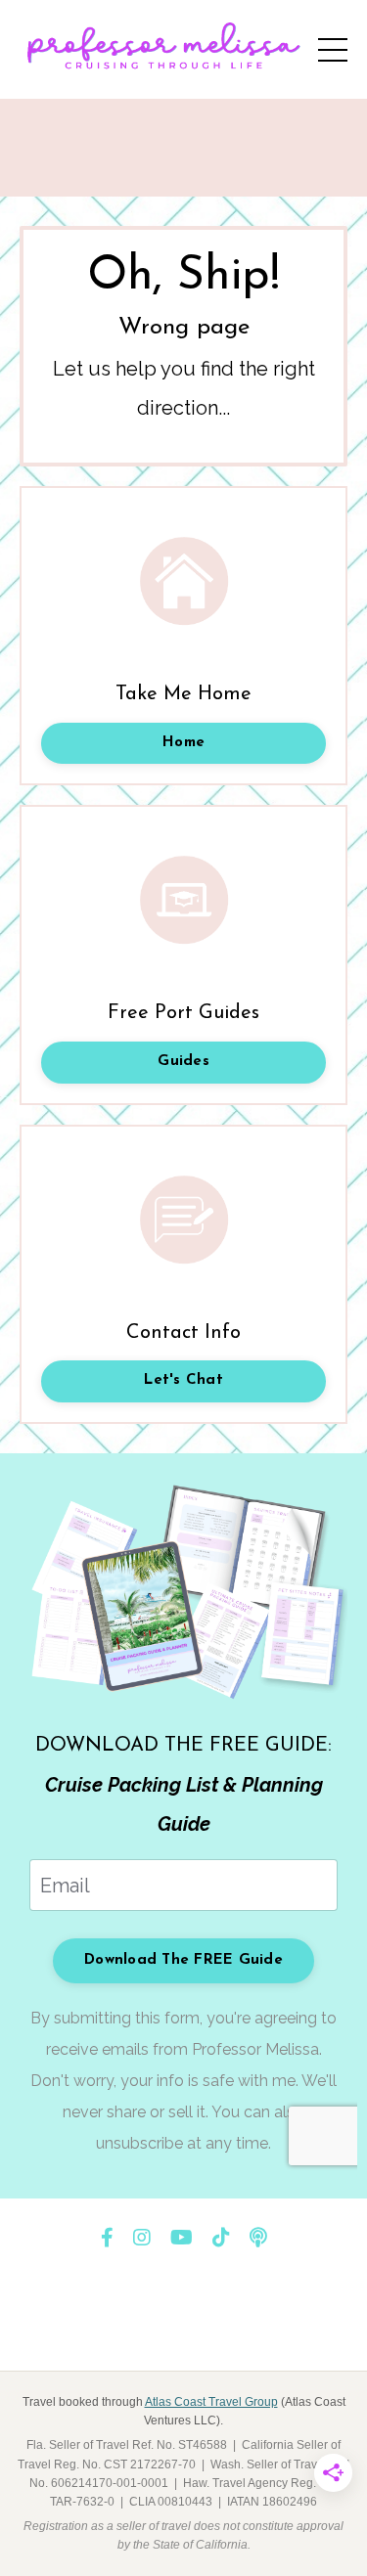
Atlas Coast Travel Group (211, 2402)
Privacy (258, 2328)
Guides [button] (183, 1062)
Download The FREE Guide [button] (183, 1960)
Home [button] (183, 743)
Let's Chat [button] (183, 1380)
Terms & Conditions (150, 2328)
